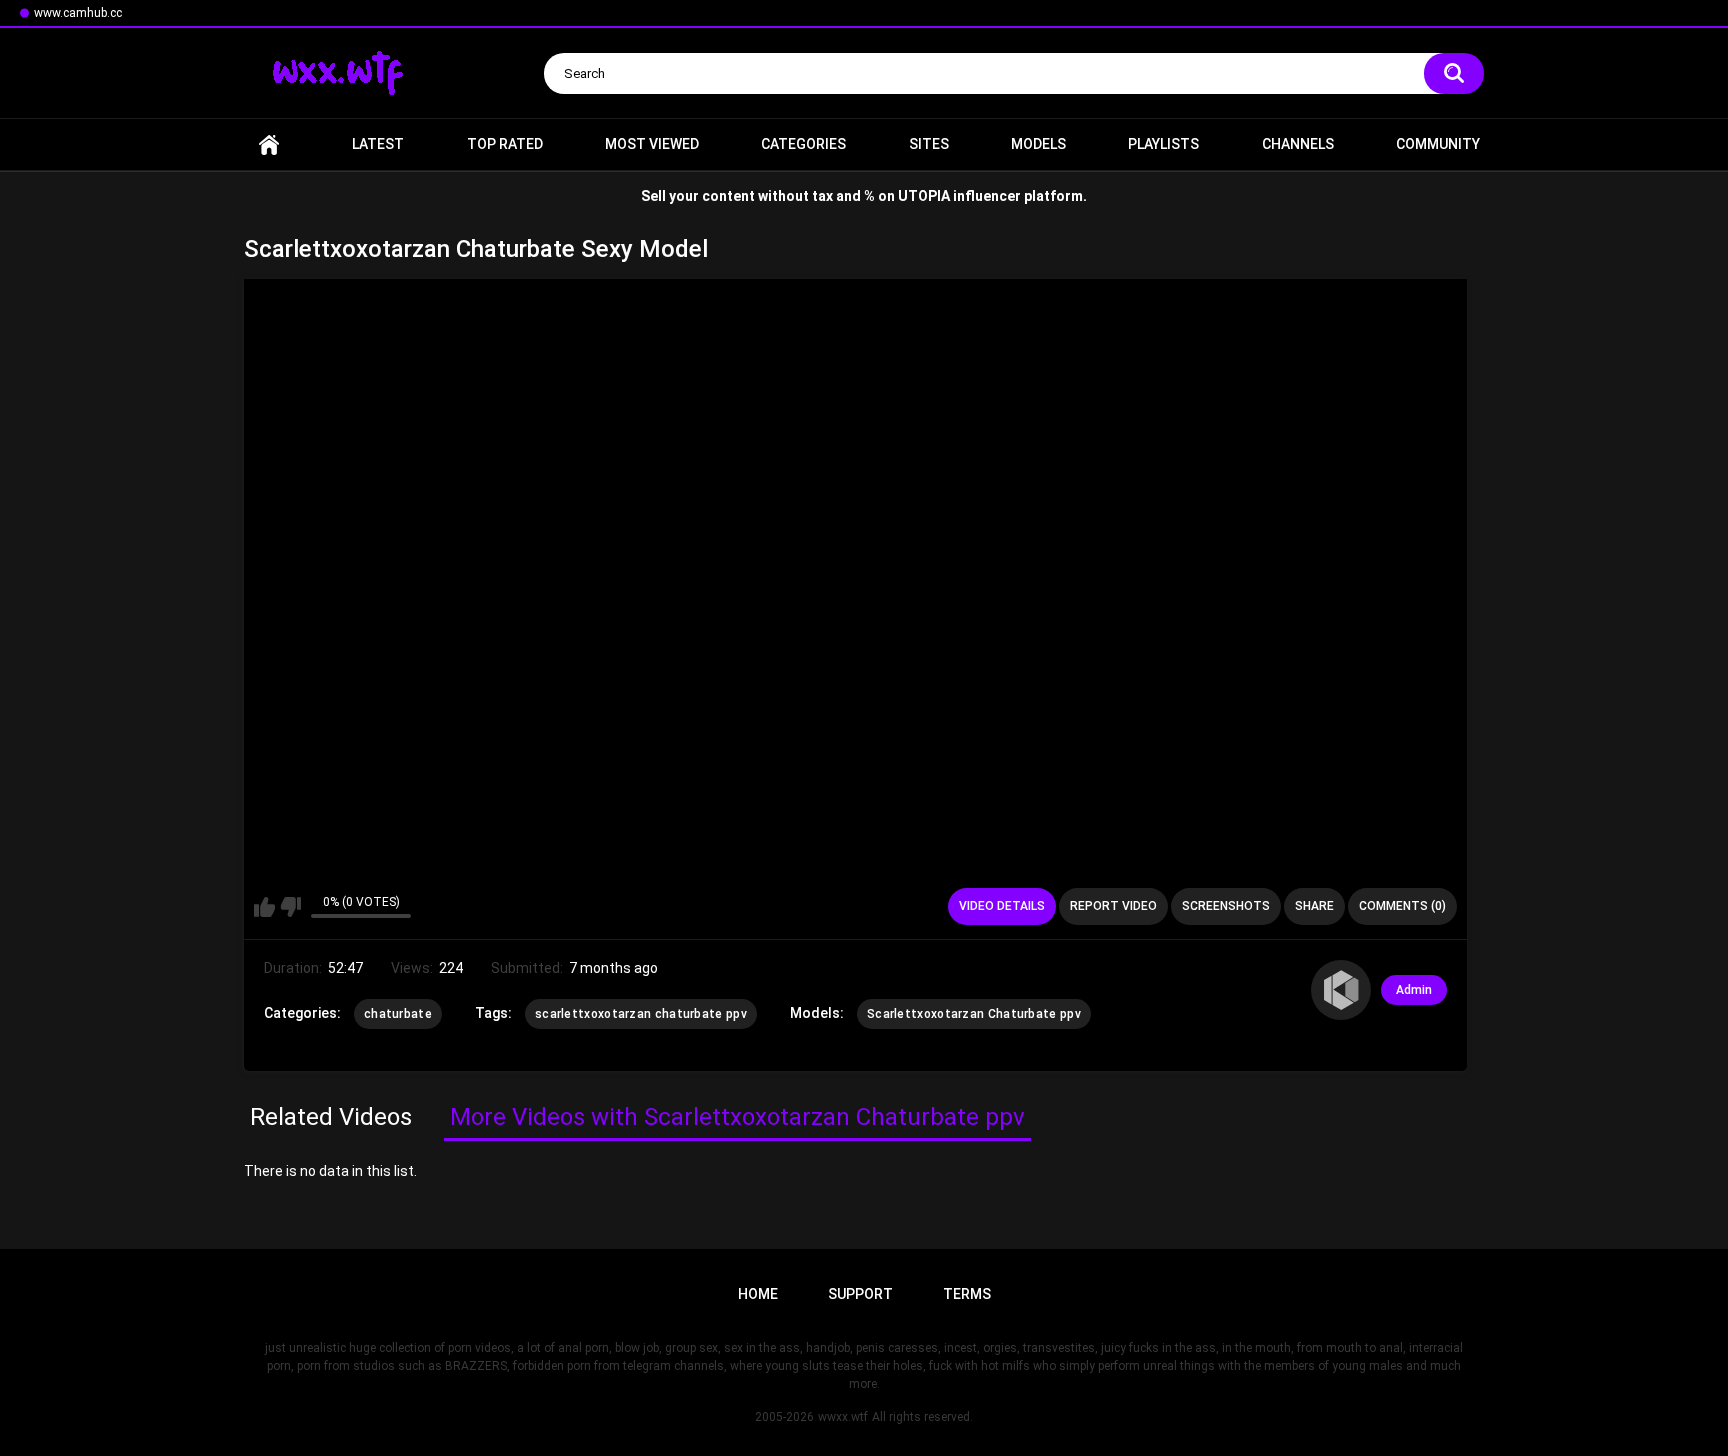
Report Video (1113, 906)
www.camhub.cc (78, 13)
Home (269, 144)
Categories (803, 144)
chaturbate (398, 1014)
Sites (929, 144)
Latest (378, 144)
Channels (1298, 144)
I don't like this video (290, 907)
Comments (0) (1402, 906)
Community (1438, 144)
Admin (1414, 990)
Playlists (1163, 144)
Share (1314, 906)
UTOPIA (924, 196)
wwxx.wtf (843, 1417)
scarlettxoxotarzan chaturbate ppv (641, 1014)
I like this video (264, 907)
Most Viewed (652, 144)
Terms (967, 1294)
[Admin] (1341, 990)
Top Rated (505, 144)
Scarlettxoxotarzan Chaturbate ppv (974, 1014)
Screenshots (1226, 906)
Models (1038, 144)
